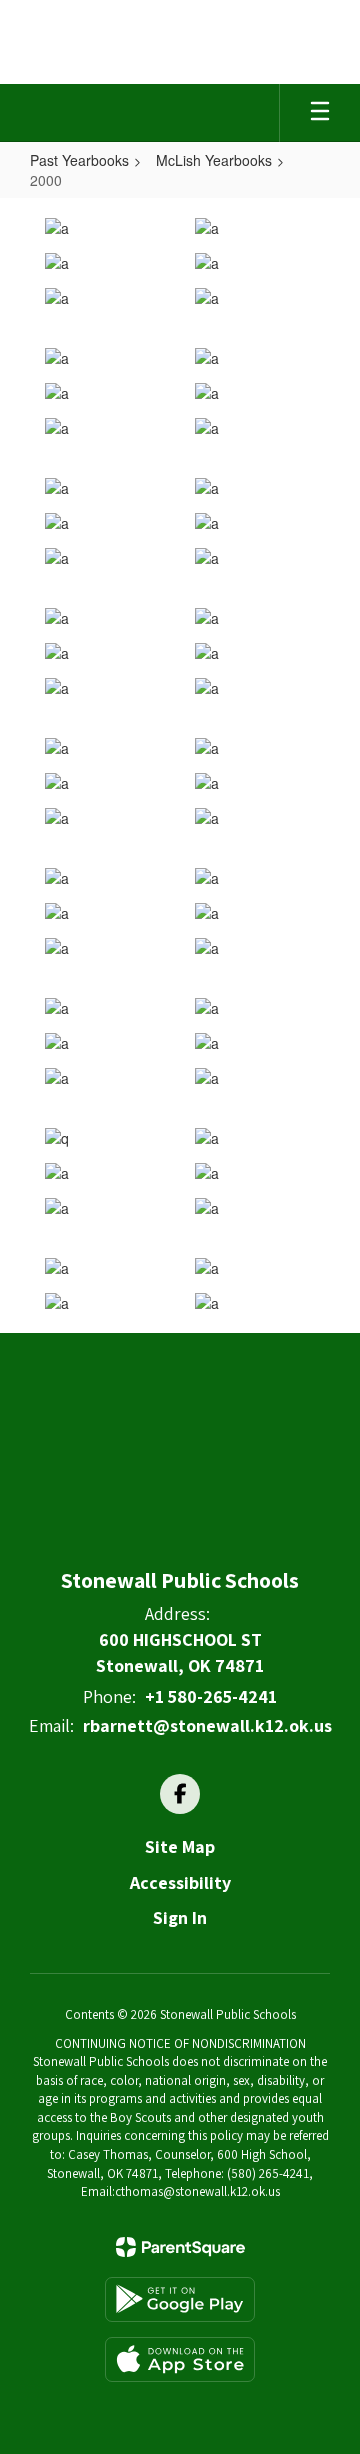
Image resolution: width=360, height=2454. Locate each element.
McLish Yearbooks (214, 160)
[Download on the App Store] (180, 2359)
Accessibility (180, 1882)
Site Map (180, 1846)
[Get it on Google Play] (180, 2299)
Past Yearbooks (79, 160)
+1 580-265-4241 (211, 1696)
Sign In (180, 1917)
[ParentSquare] (180, 2247)
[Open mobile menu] (320, 113)
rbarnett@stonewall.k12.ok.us (207, 1725)
